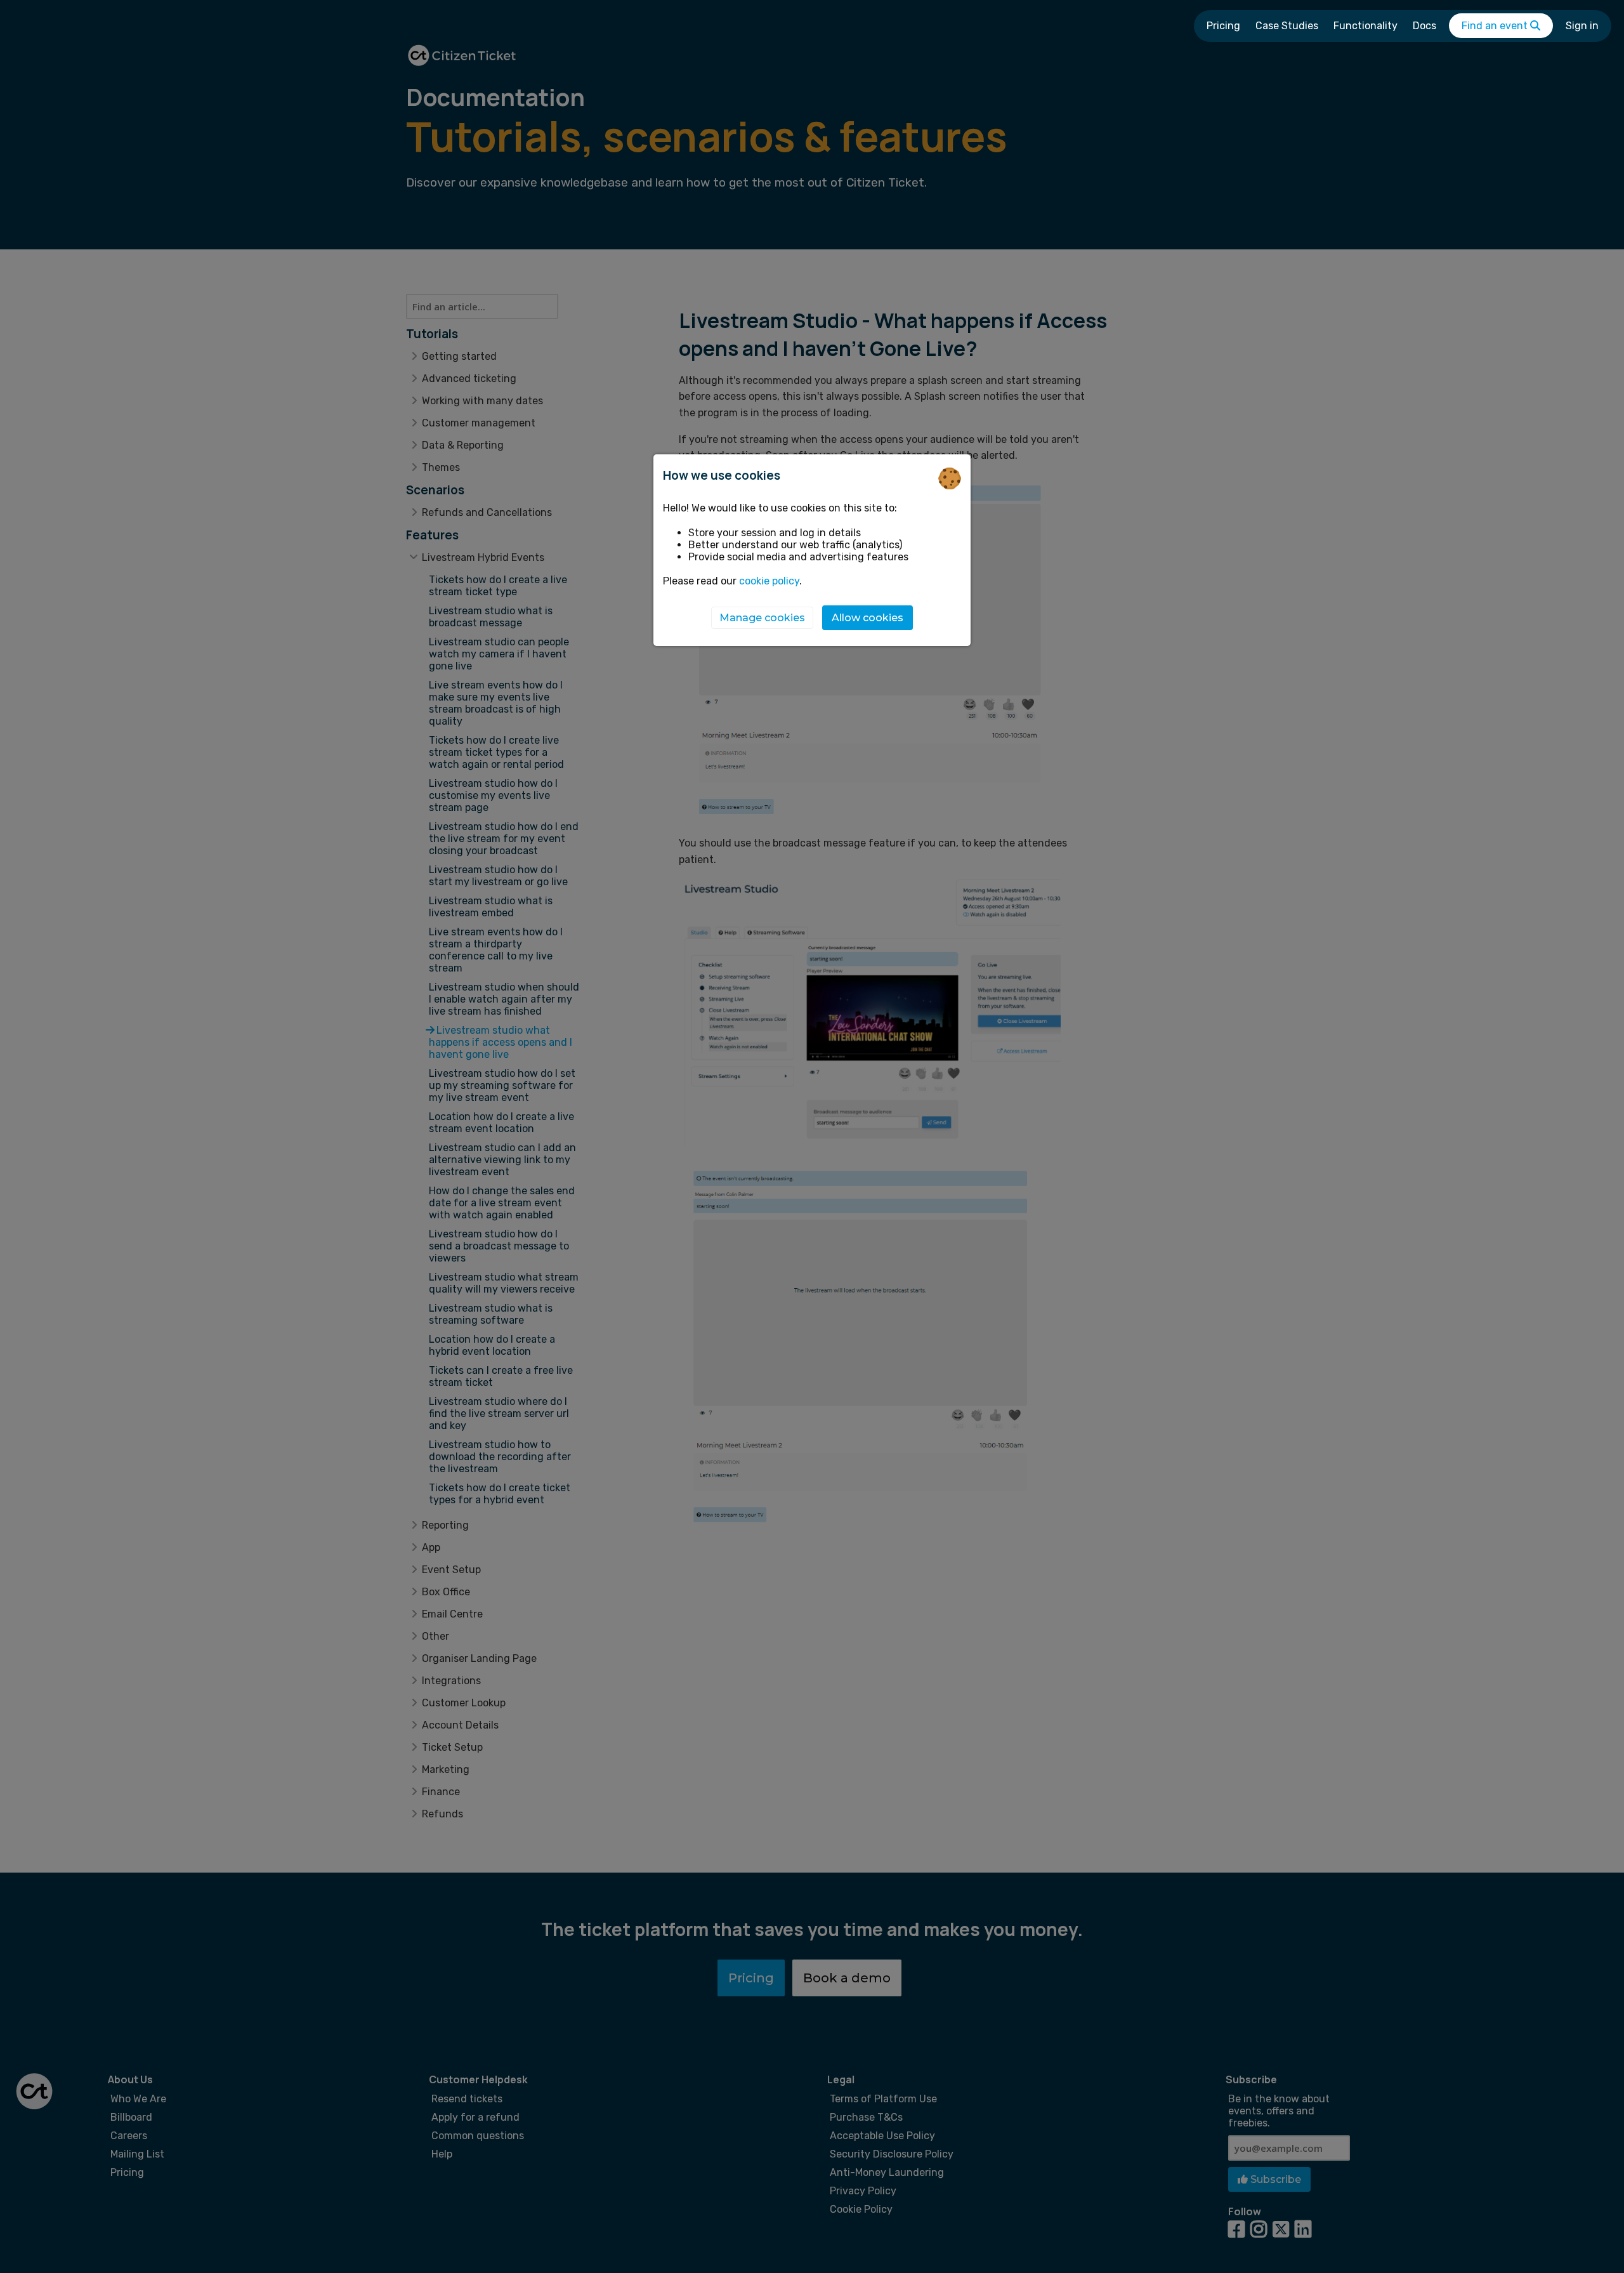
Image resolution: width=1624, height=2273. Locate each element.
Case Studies (1287, 26)
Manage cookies (762, 618)
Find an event (1496, 26)
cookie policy (769, 581)
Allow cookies (868, 618)
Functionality (1365, 26)
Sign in (1582, 26)
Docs (1424, 26)
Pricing (1223, 26)
